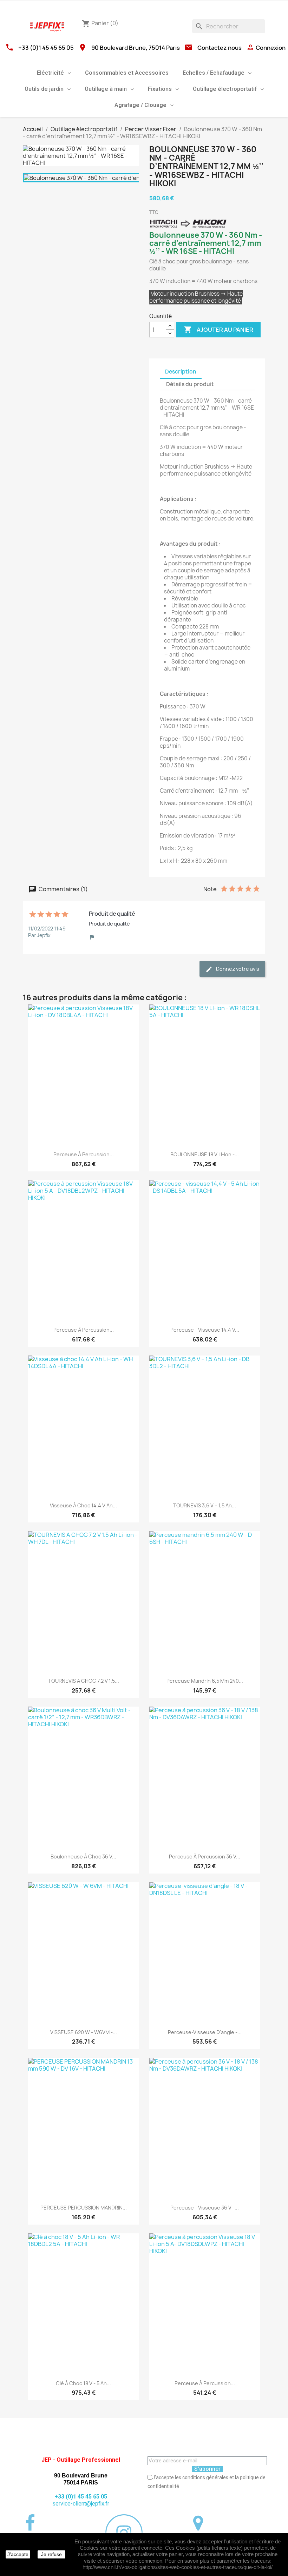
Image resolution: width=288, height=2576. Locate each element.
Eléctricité (50, 73)
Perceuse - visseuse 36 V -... (205, 2208)
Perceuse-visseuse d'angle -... (205, 2032)
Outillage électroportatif (225, 89)
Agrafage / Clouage (140, 105)
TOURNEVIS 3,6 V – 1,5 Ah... (205, 1505)
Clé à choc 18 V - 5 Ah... (83, 2383)
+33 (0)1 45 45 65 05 (46, 48)
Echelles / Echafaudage (214, 73)
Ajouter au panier (218, 329)
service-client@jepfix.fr (81, 2504)
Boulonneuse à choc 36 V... (83, 1857)
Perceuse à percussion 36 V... (205, 1857)
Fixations (160, 89)
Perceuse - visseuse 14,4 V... (205, 1330)
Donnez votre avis (237, 969)
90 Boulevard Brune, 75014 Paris (136, 48)
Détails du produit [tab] (190, 384)
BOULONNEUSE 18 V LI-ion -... (205, 1154)
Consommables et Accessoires (127, 73)
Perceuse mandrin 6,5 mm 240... (205, 1681)
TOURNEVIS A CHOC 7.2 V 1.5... (84, 1681)
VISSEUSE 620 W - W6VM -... (84, 2032)
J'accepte (18, 2554)
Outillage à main (106, 89)
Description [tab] (181, 372)
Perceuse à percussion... (84, 1154)
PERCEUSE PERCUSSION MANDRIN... (84, 2208)
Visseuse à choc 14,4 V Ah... (83, 1505)
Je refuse (51, 2554)
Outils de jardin (44, 89)
